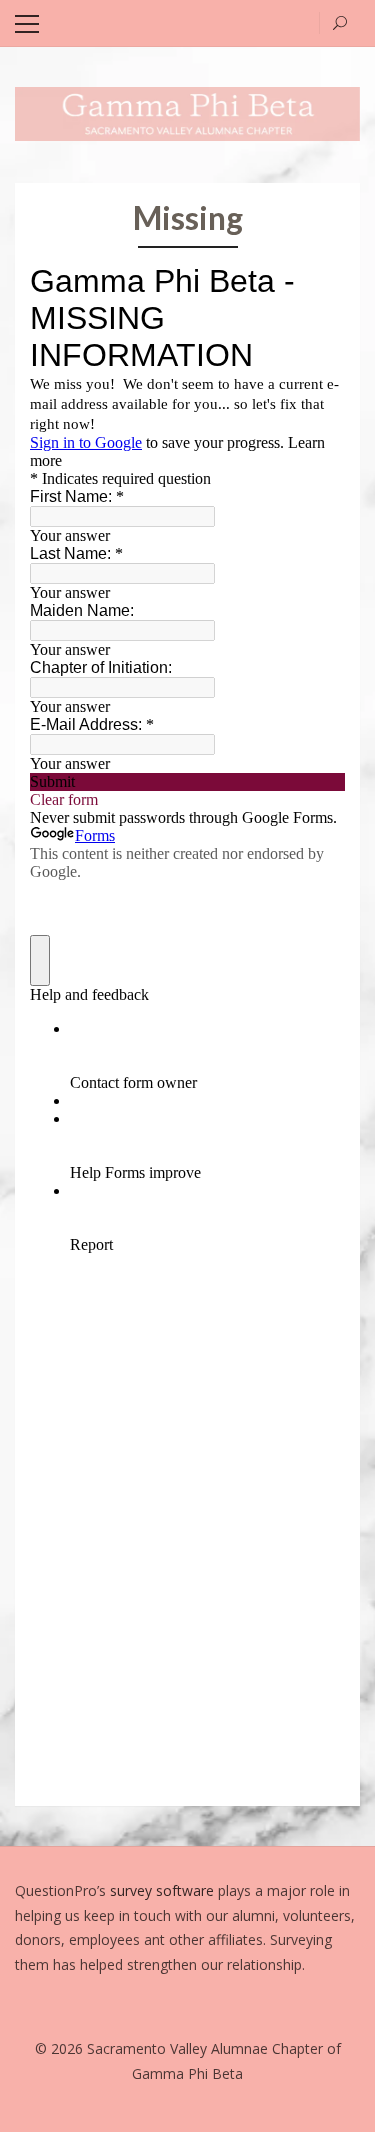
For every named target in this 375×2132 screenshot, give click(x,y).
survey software (164, 1890)
